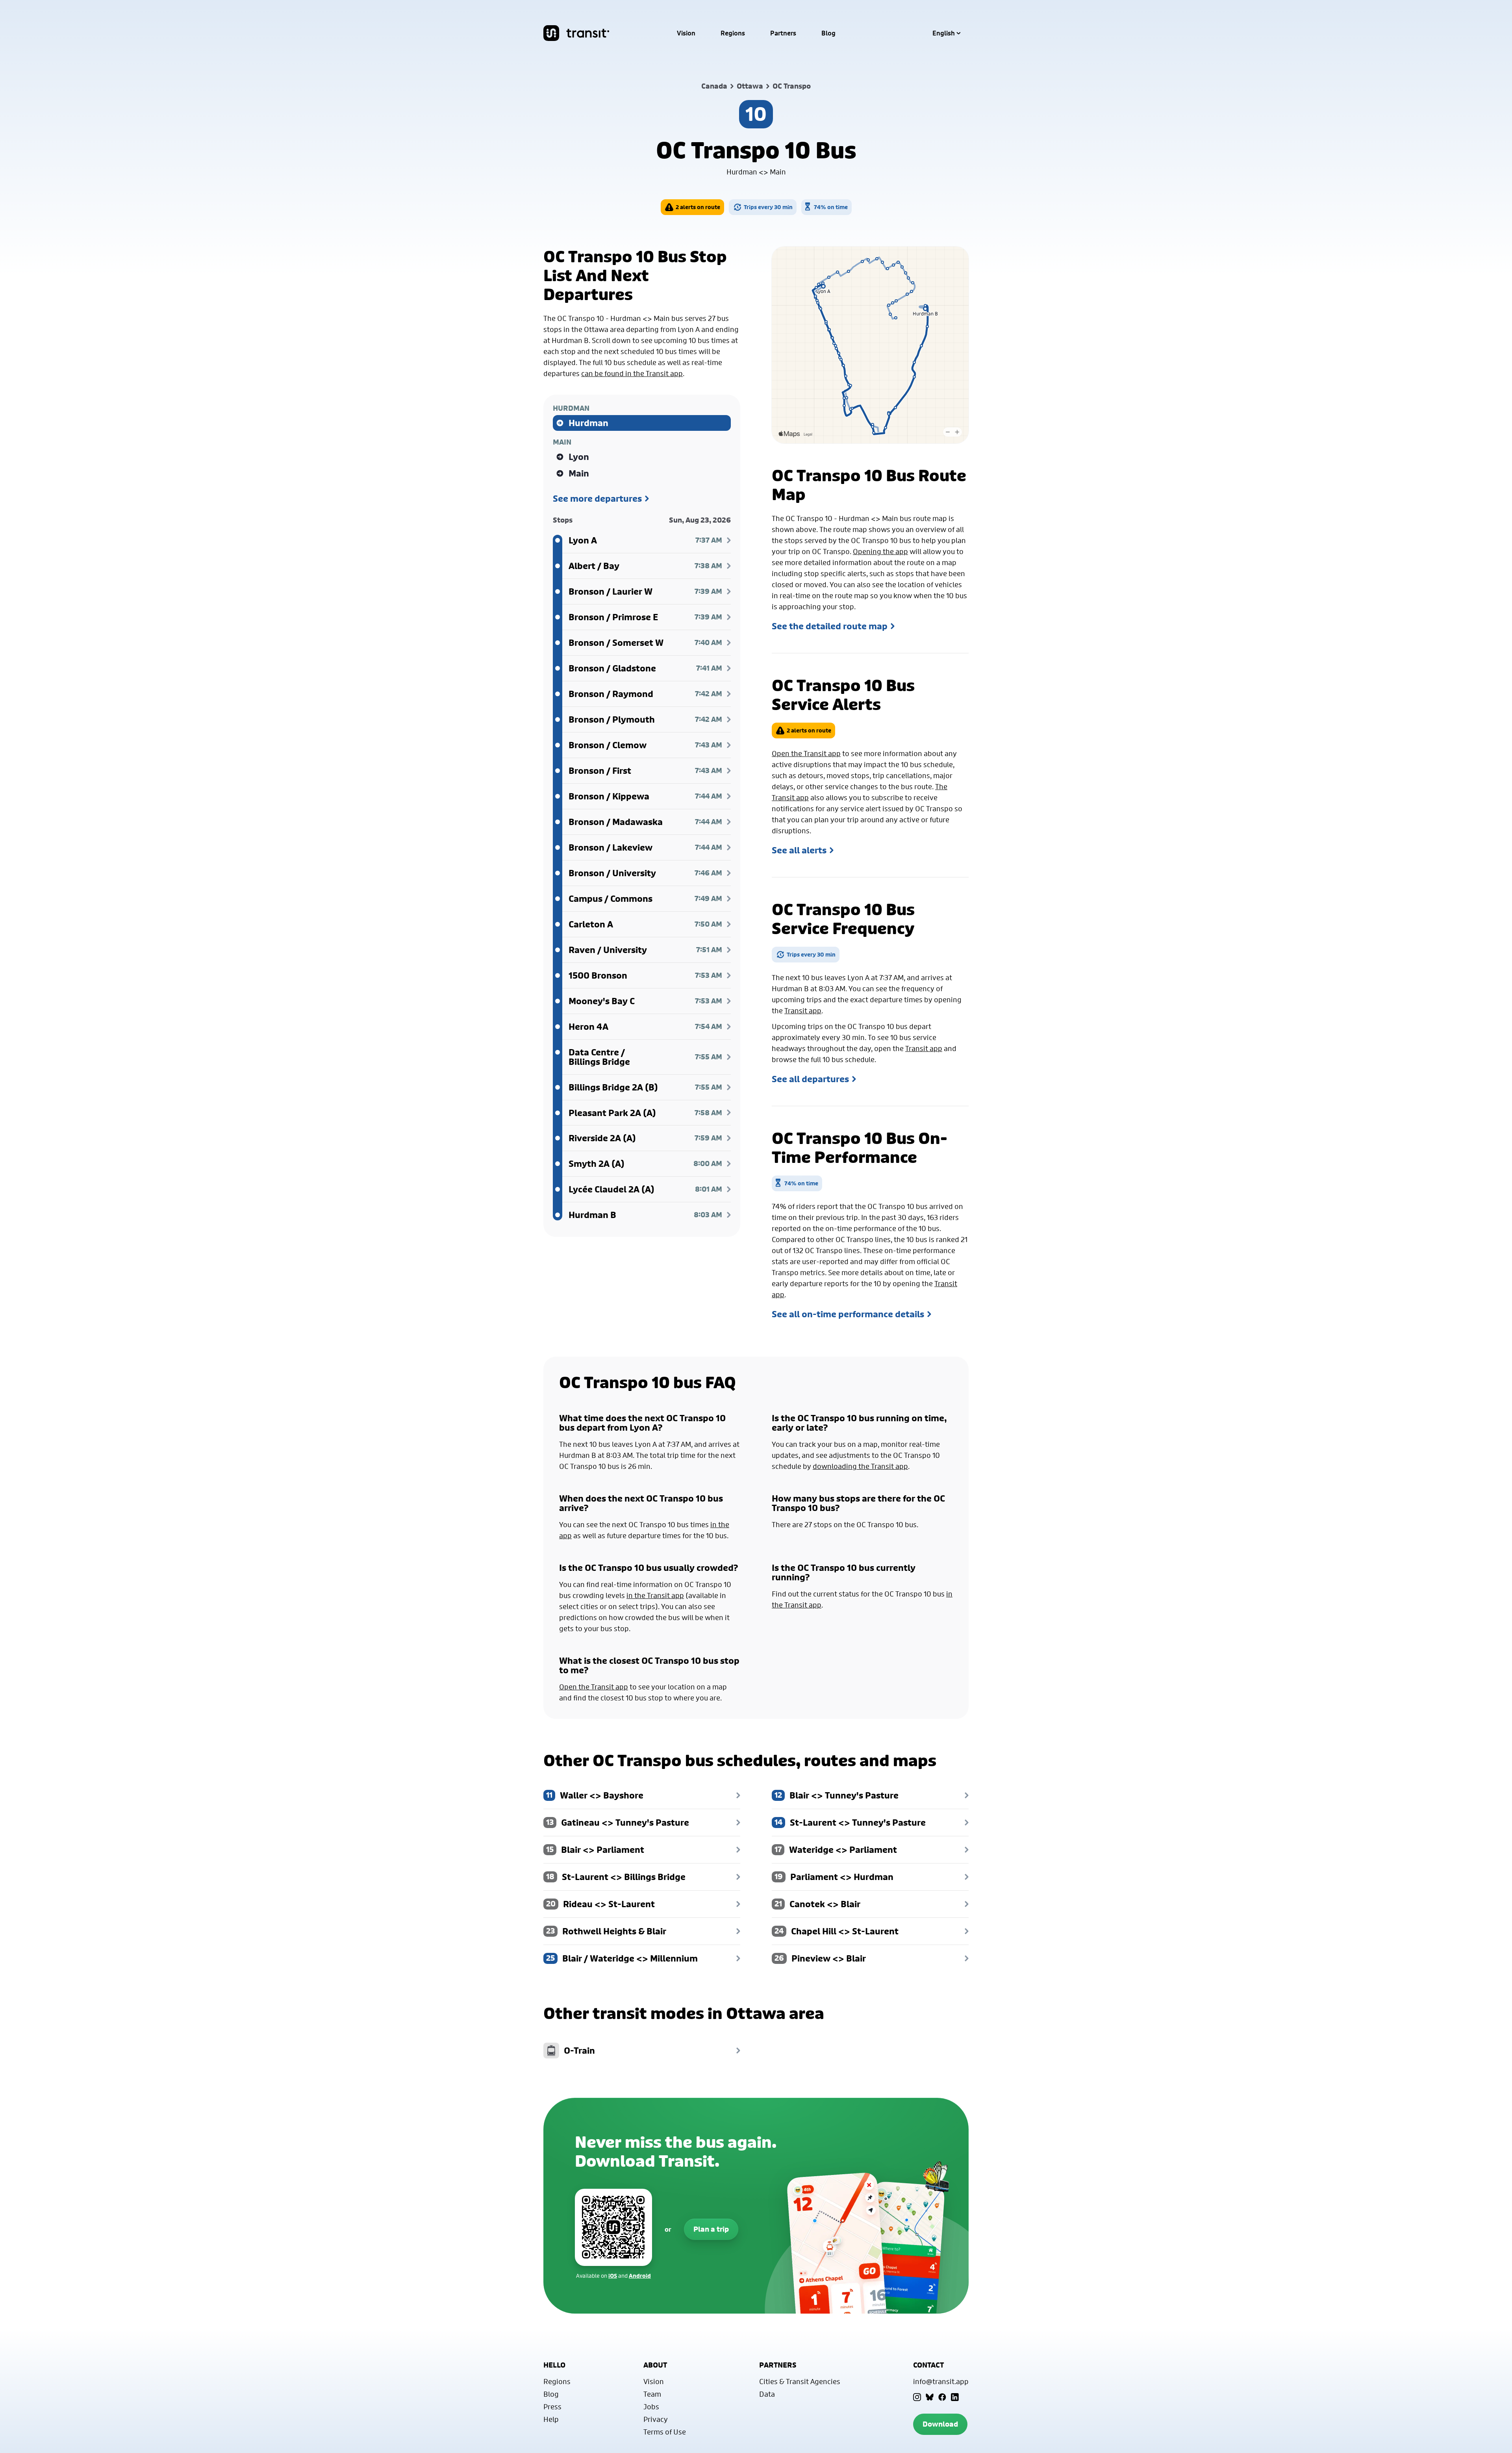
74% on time (831, 207)
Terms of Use (665, 2432)
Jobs (651, 2407)
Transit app (803, 1010)
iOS (613, 2276)
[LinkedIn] (955, 2397)
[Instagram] (917, 2397)
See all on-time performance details (848, 1314)
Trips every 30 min (768, 207)
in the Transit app (655, 1595)
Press (552, 2407)
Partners (783, 33)
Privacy (656, 2419)
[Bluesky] (930, 2397)
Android (640, 2276)
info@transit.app (941, 2381)
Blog (828, 33)
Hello (554, 2365)
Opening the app (880, 551)
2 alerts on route (698, 207)
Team (652, 2394)
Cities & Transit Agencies (800, 2381)
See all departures (810, 1079)
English (944, 33)
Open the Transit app (806, 753)
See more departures (597, 499)
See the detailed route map (830, 626)
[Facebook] (942, 2397)
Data (767, 2394)
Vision (686, 33)
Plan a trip (711, 2229)
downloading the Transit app (860, 1466)
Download (940, 2424)
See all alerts (799, 850)
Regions (733, 33)
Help (551, 2419)
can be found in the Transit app (632, 373)
